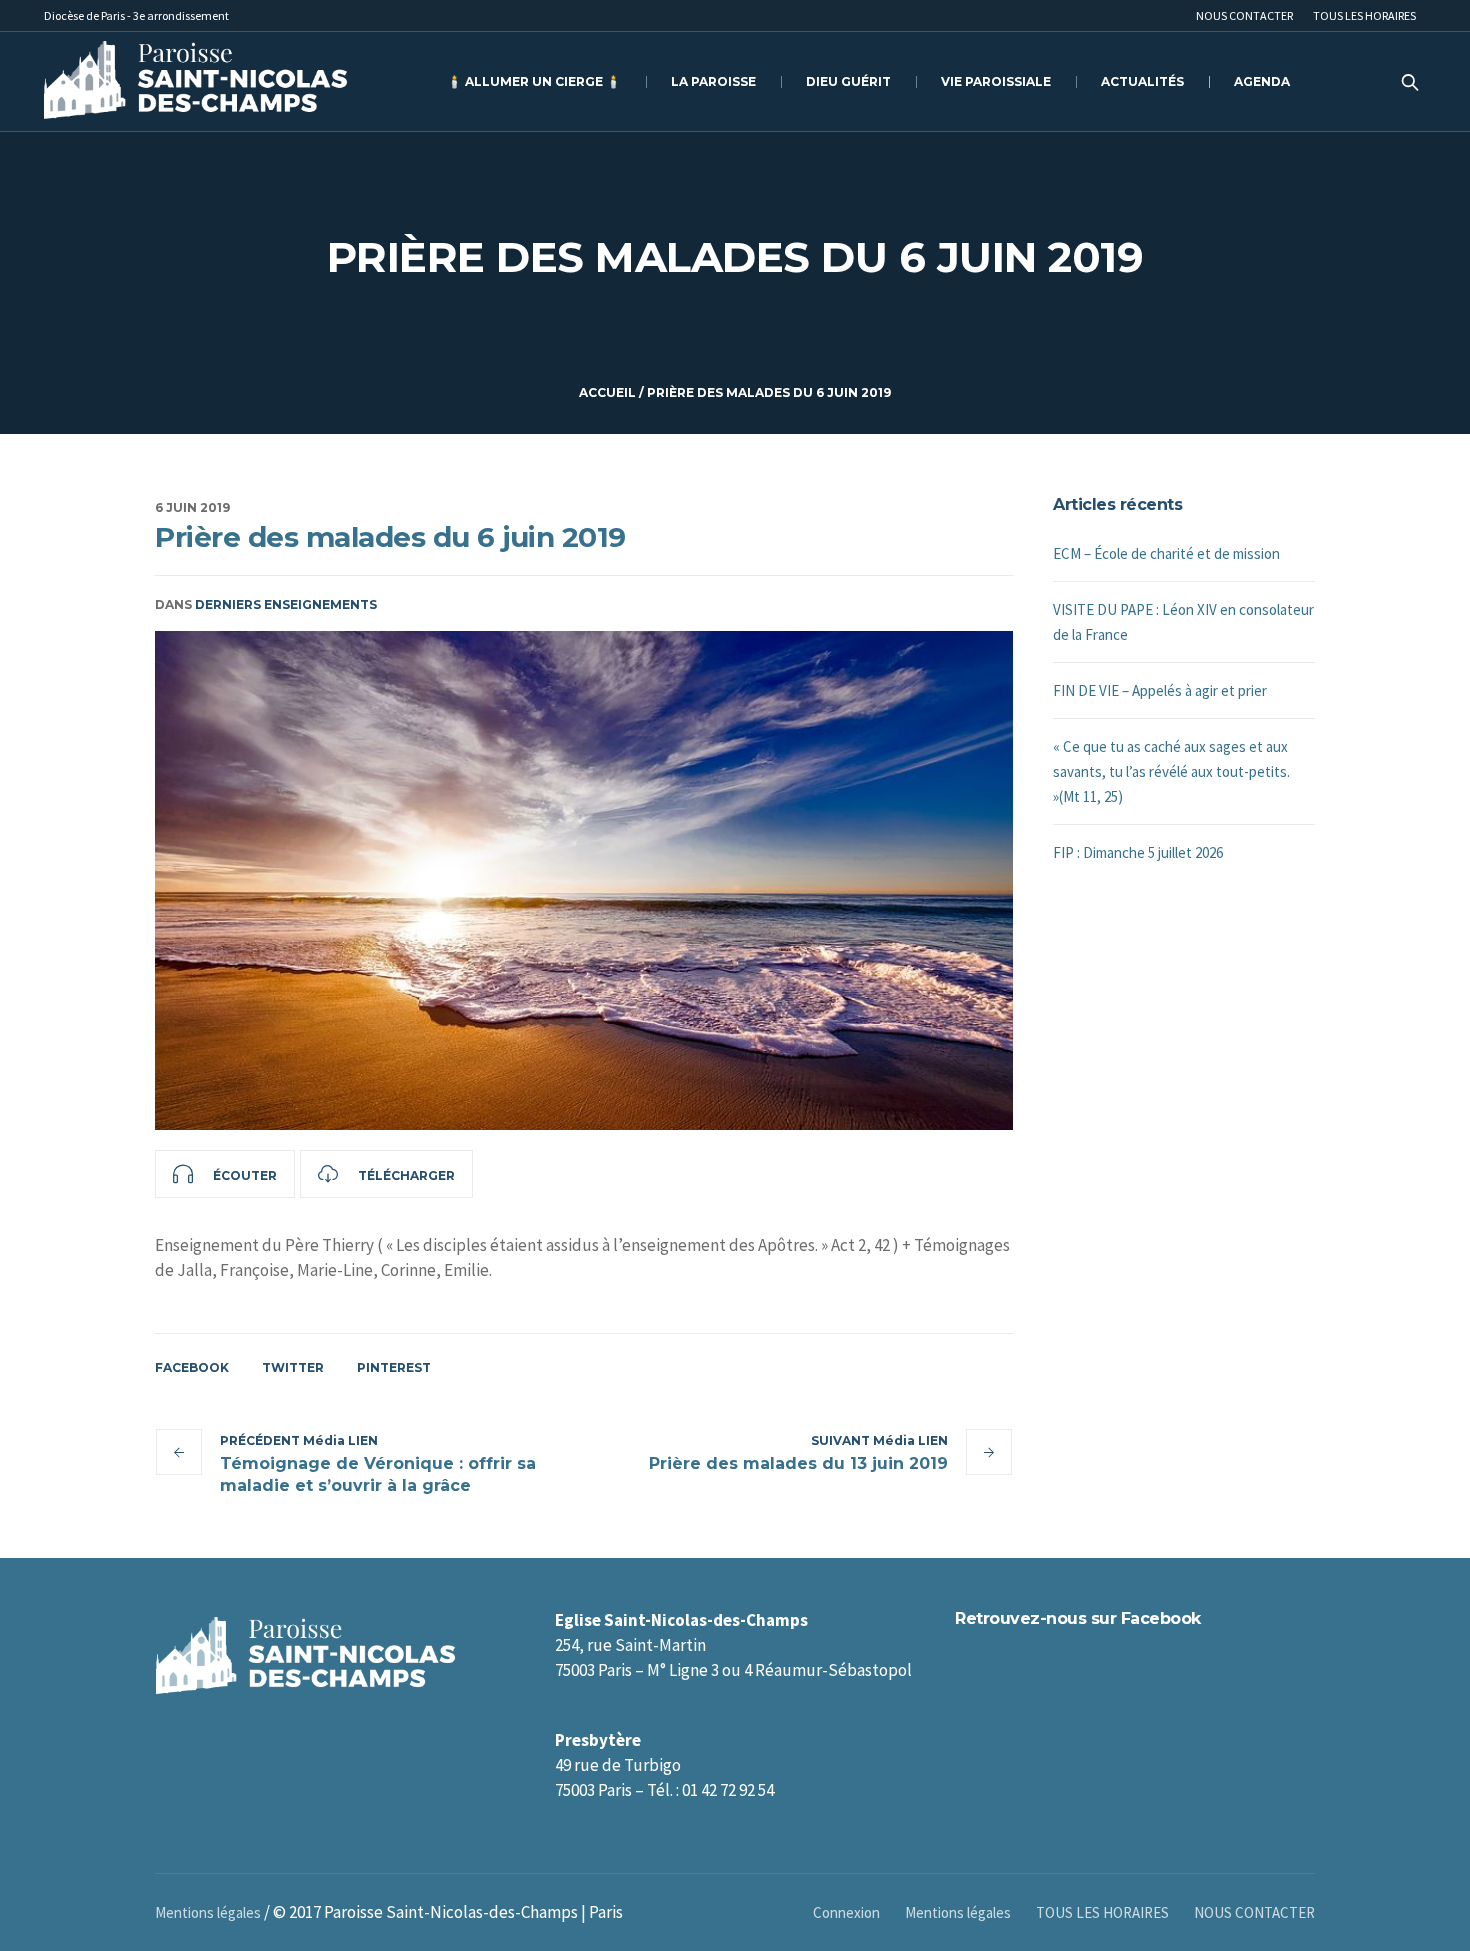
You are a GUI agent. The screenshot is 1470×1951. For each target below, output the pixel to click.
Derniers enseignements (286, 604)
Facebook (192, 1367)
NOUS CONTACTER (1254, 1912)
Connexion (846, 1912)
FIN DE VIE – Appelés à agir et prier (1160, 690)
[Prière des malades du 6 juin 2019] (584, 880)
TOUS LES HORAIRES (1102, 1912)
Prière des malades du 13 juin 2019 (798, 1463)
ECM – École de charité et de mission (1166, 553)
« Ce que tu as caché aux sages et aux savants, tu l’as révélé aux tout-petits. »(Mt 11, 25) (1171, 771)
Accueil (607, 392)
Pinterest (394, 1367)
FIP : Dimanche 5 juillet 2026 (1138, 852)
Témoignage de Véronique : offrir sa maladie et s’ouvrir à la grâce (378, 1474)
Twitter (293, 1367)
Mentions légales (958, 1912)
